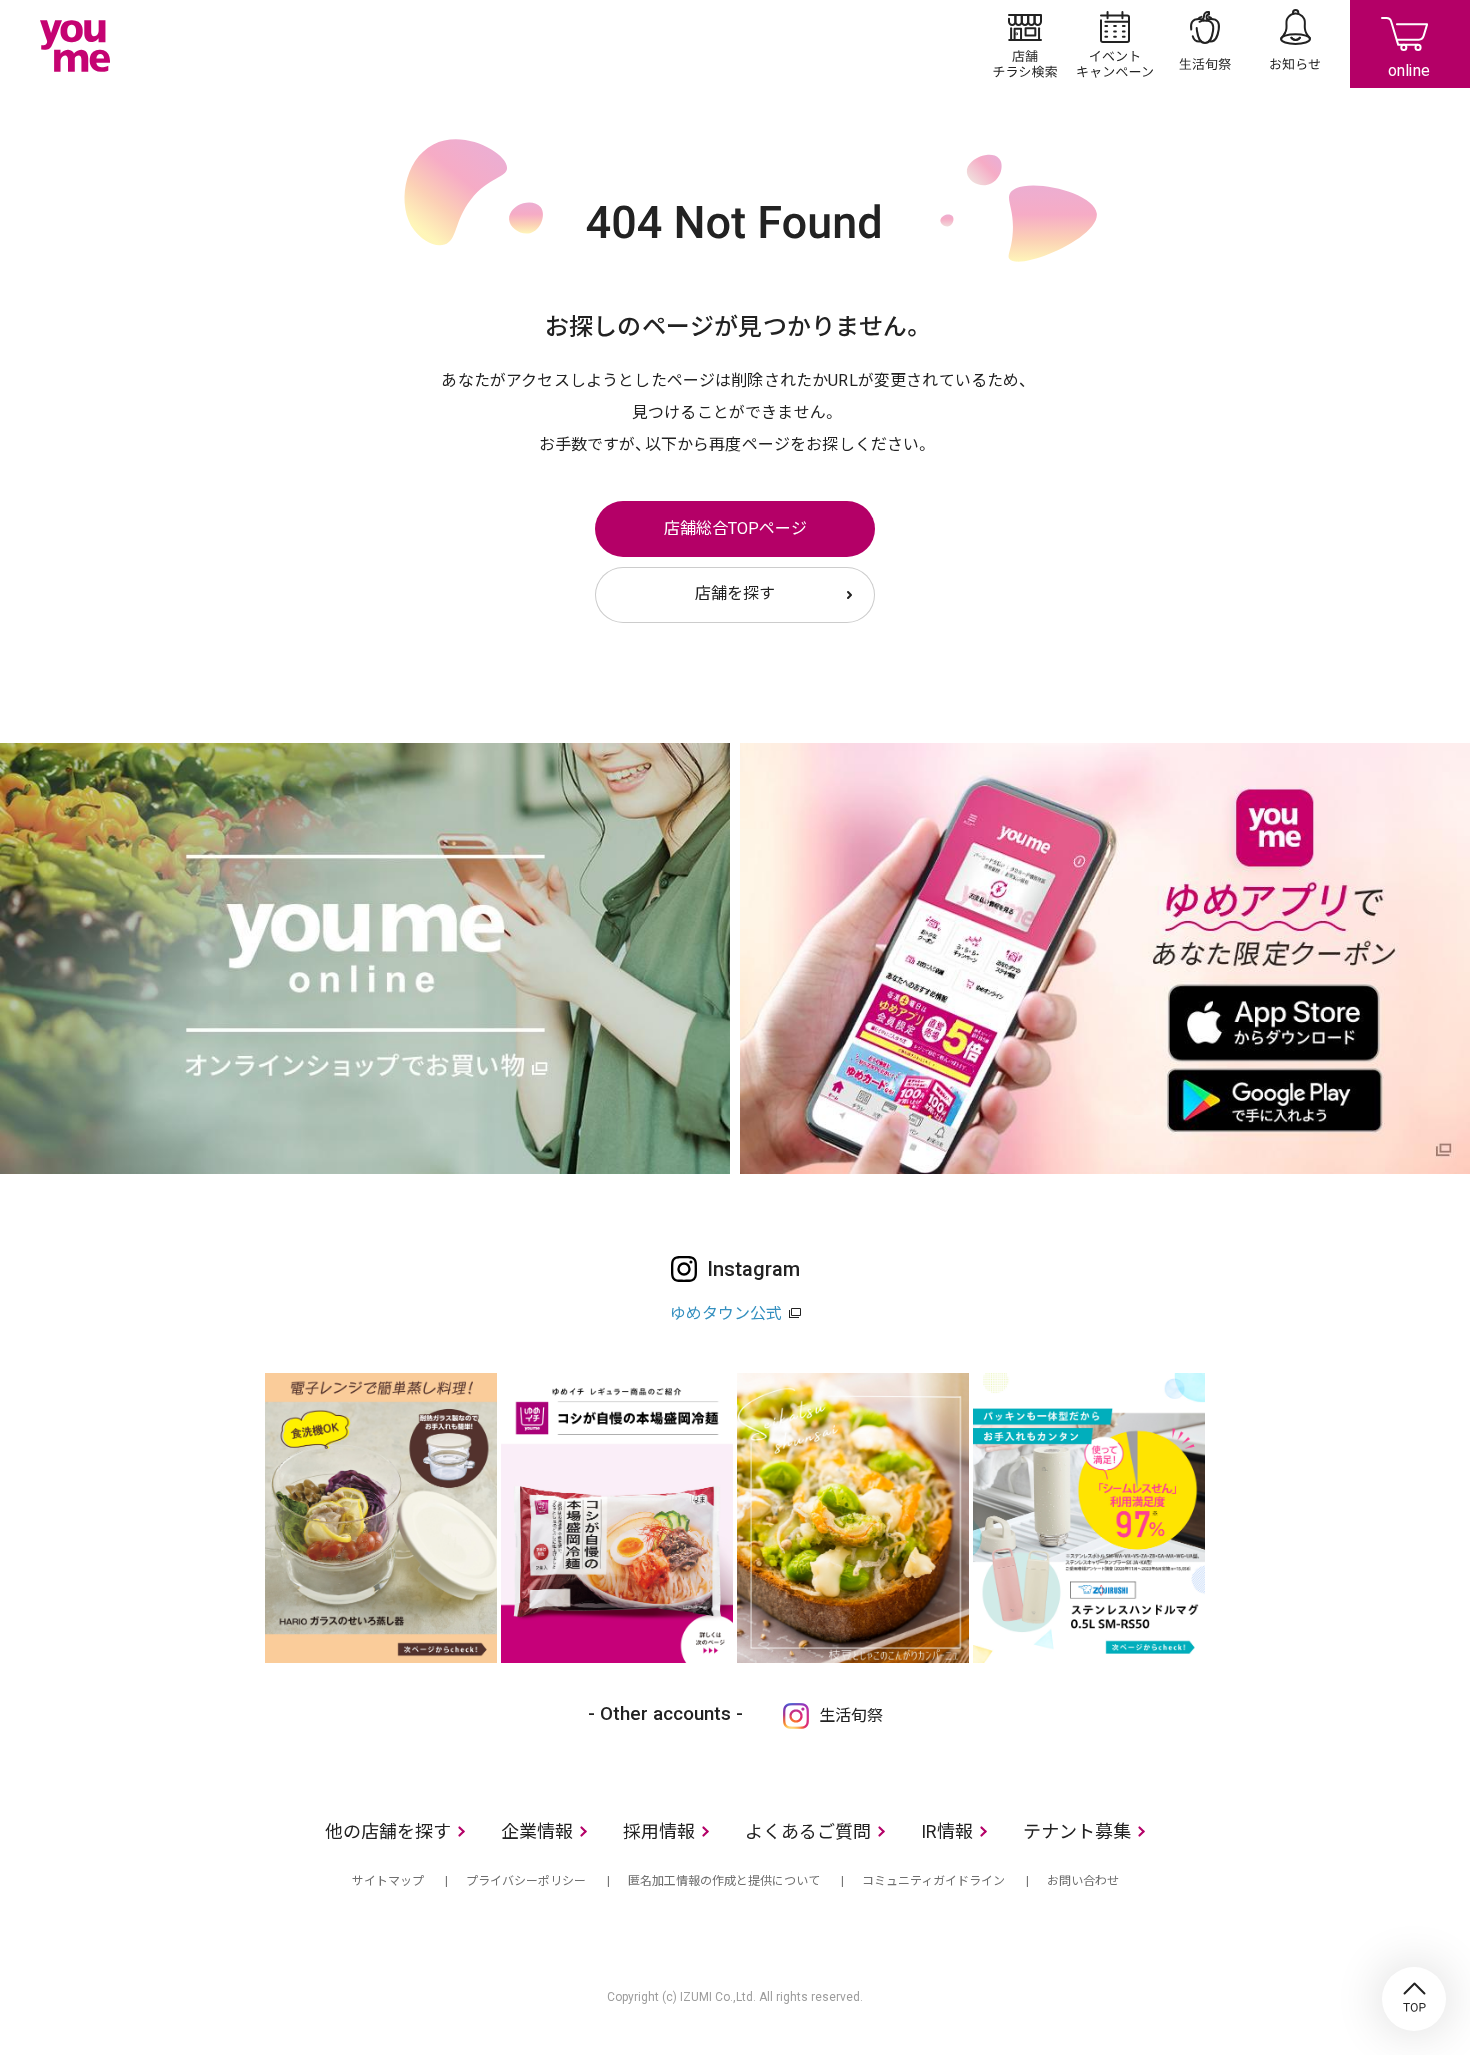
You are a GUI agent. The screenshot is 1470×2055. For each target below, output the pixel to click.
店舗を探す (735, 593)
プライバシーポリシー (526, 1881)
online (1410, 44)
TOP (1414, 1999)
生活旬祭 (1205, 44)
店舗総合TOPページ (735, 528)
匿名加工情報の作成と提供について (724, 1881)
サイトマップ (388, 1881)
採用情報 (659, 1831)
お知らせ (1295, 44)
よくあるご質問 (808, 1831)
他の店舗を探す (388, 1831)
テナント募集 (1077, 1831)
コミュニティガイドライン (933, 1881)
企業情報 (537, 1831)
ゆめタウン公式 (726, 1313)
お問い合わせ (1083, 1881)
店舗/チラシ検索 (1025, 44)
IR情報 (947, 1831)
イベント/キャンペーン (1115, 44)
